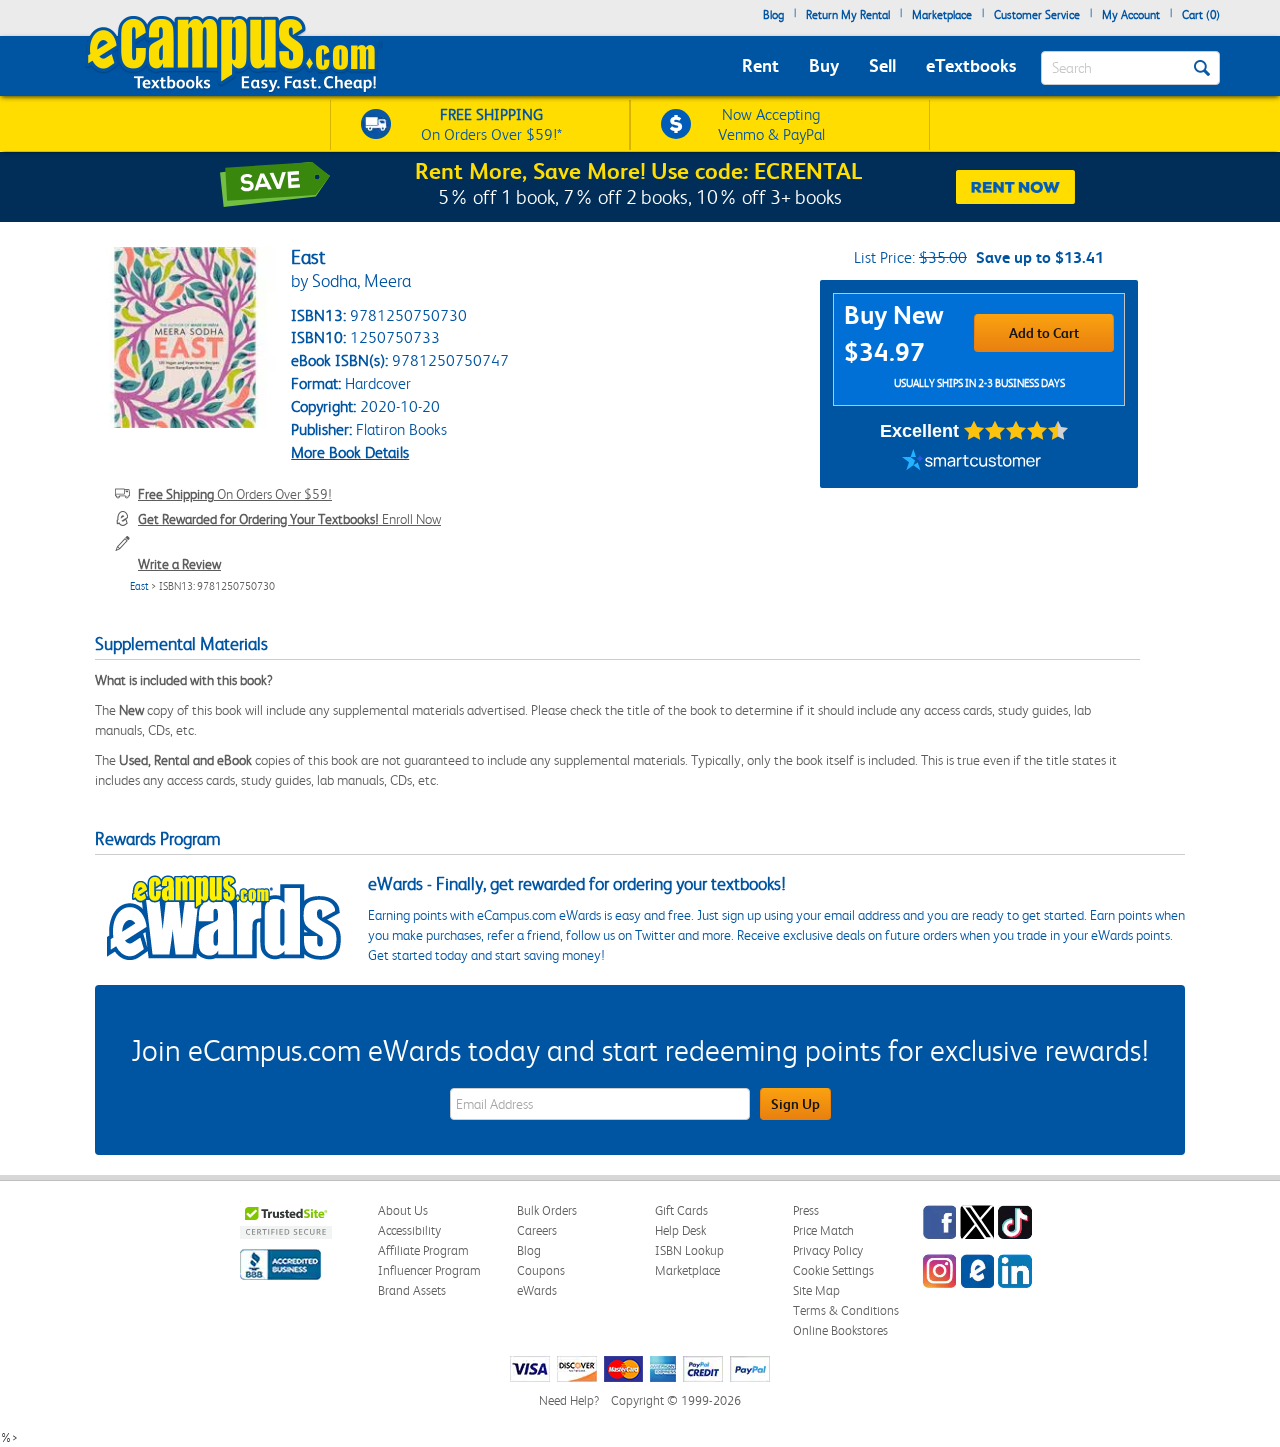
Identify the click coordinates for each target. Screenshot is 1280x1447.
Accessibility (409, 1230)
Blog (773, 15)
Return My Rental (848, 15)
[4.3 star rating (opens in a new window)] (1016, 431)
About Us (403, 1210)
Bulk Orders (547, 1210)
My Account (1131, 15)
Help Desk (680, 1230)
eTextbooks (971, 65)
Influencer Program (429, 1270)
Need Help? (569, 1400)
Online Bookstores (840, 1330)
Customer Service (1037, 15)
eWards (537, 1290)
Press (806, 1210)
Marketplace (942, 15)
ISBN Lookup (689, 1250)
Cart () (1201, 15)
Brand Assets (412, 1290)
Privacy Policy (828, 1250)
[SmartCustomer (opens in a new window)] (972, 463)
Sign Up (795, 1104)
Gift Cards (681, 1210)
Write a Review (179, 564)
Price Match (823, 1230)
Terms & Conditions (846, 1310)
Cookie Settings (833, 1270)
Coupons (541, 1270)
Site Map (816, 1290)
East (139, 586)
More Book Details (350, 452)
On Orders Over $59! (235, 494)
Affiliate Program (423, 1250)
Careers (537, 1230)
